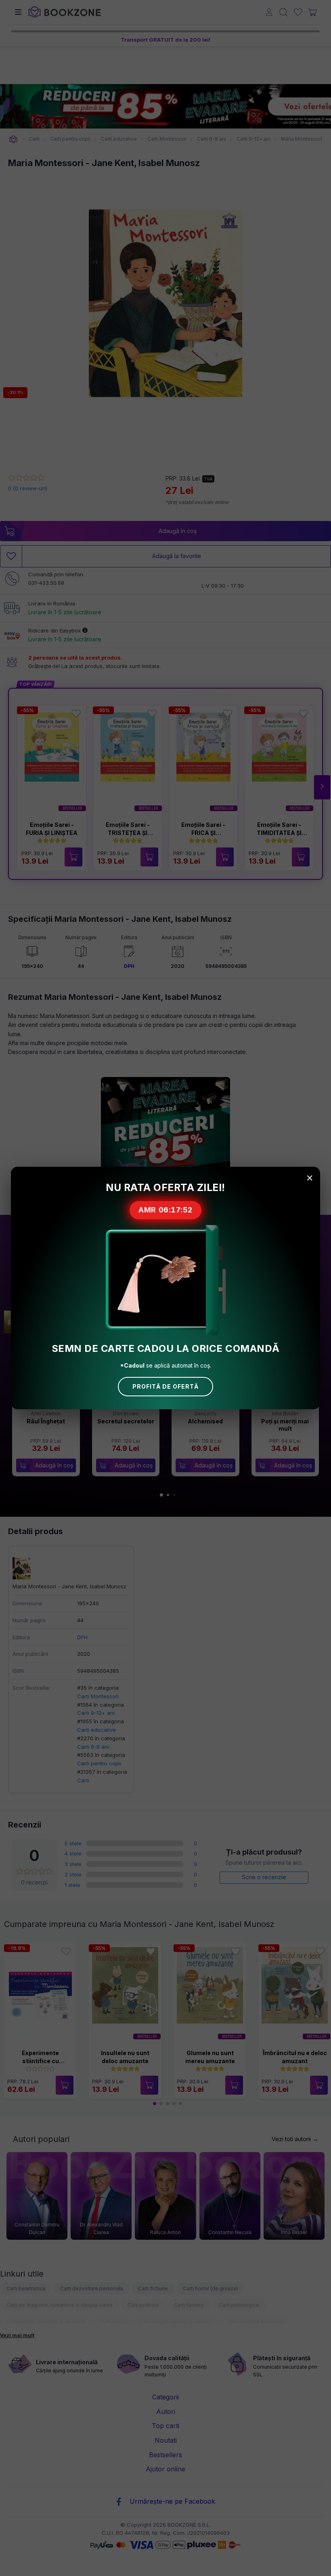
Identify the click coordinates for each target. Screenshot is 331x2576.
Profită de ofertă (165, 1386)
